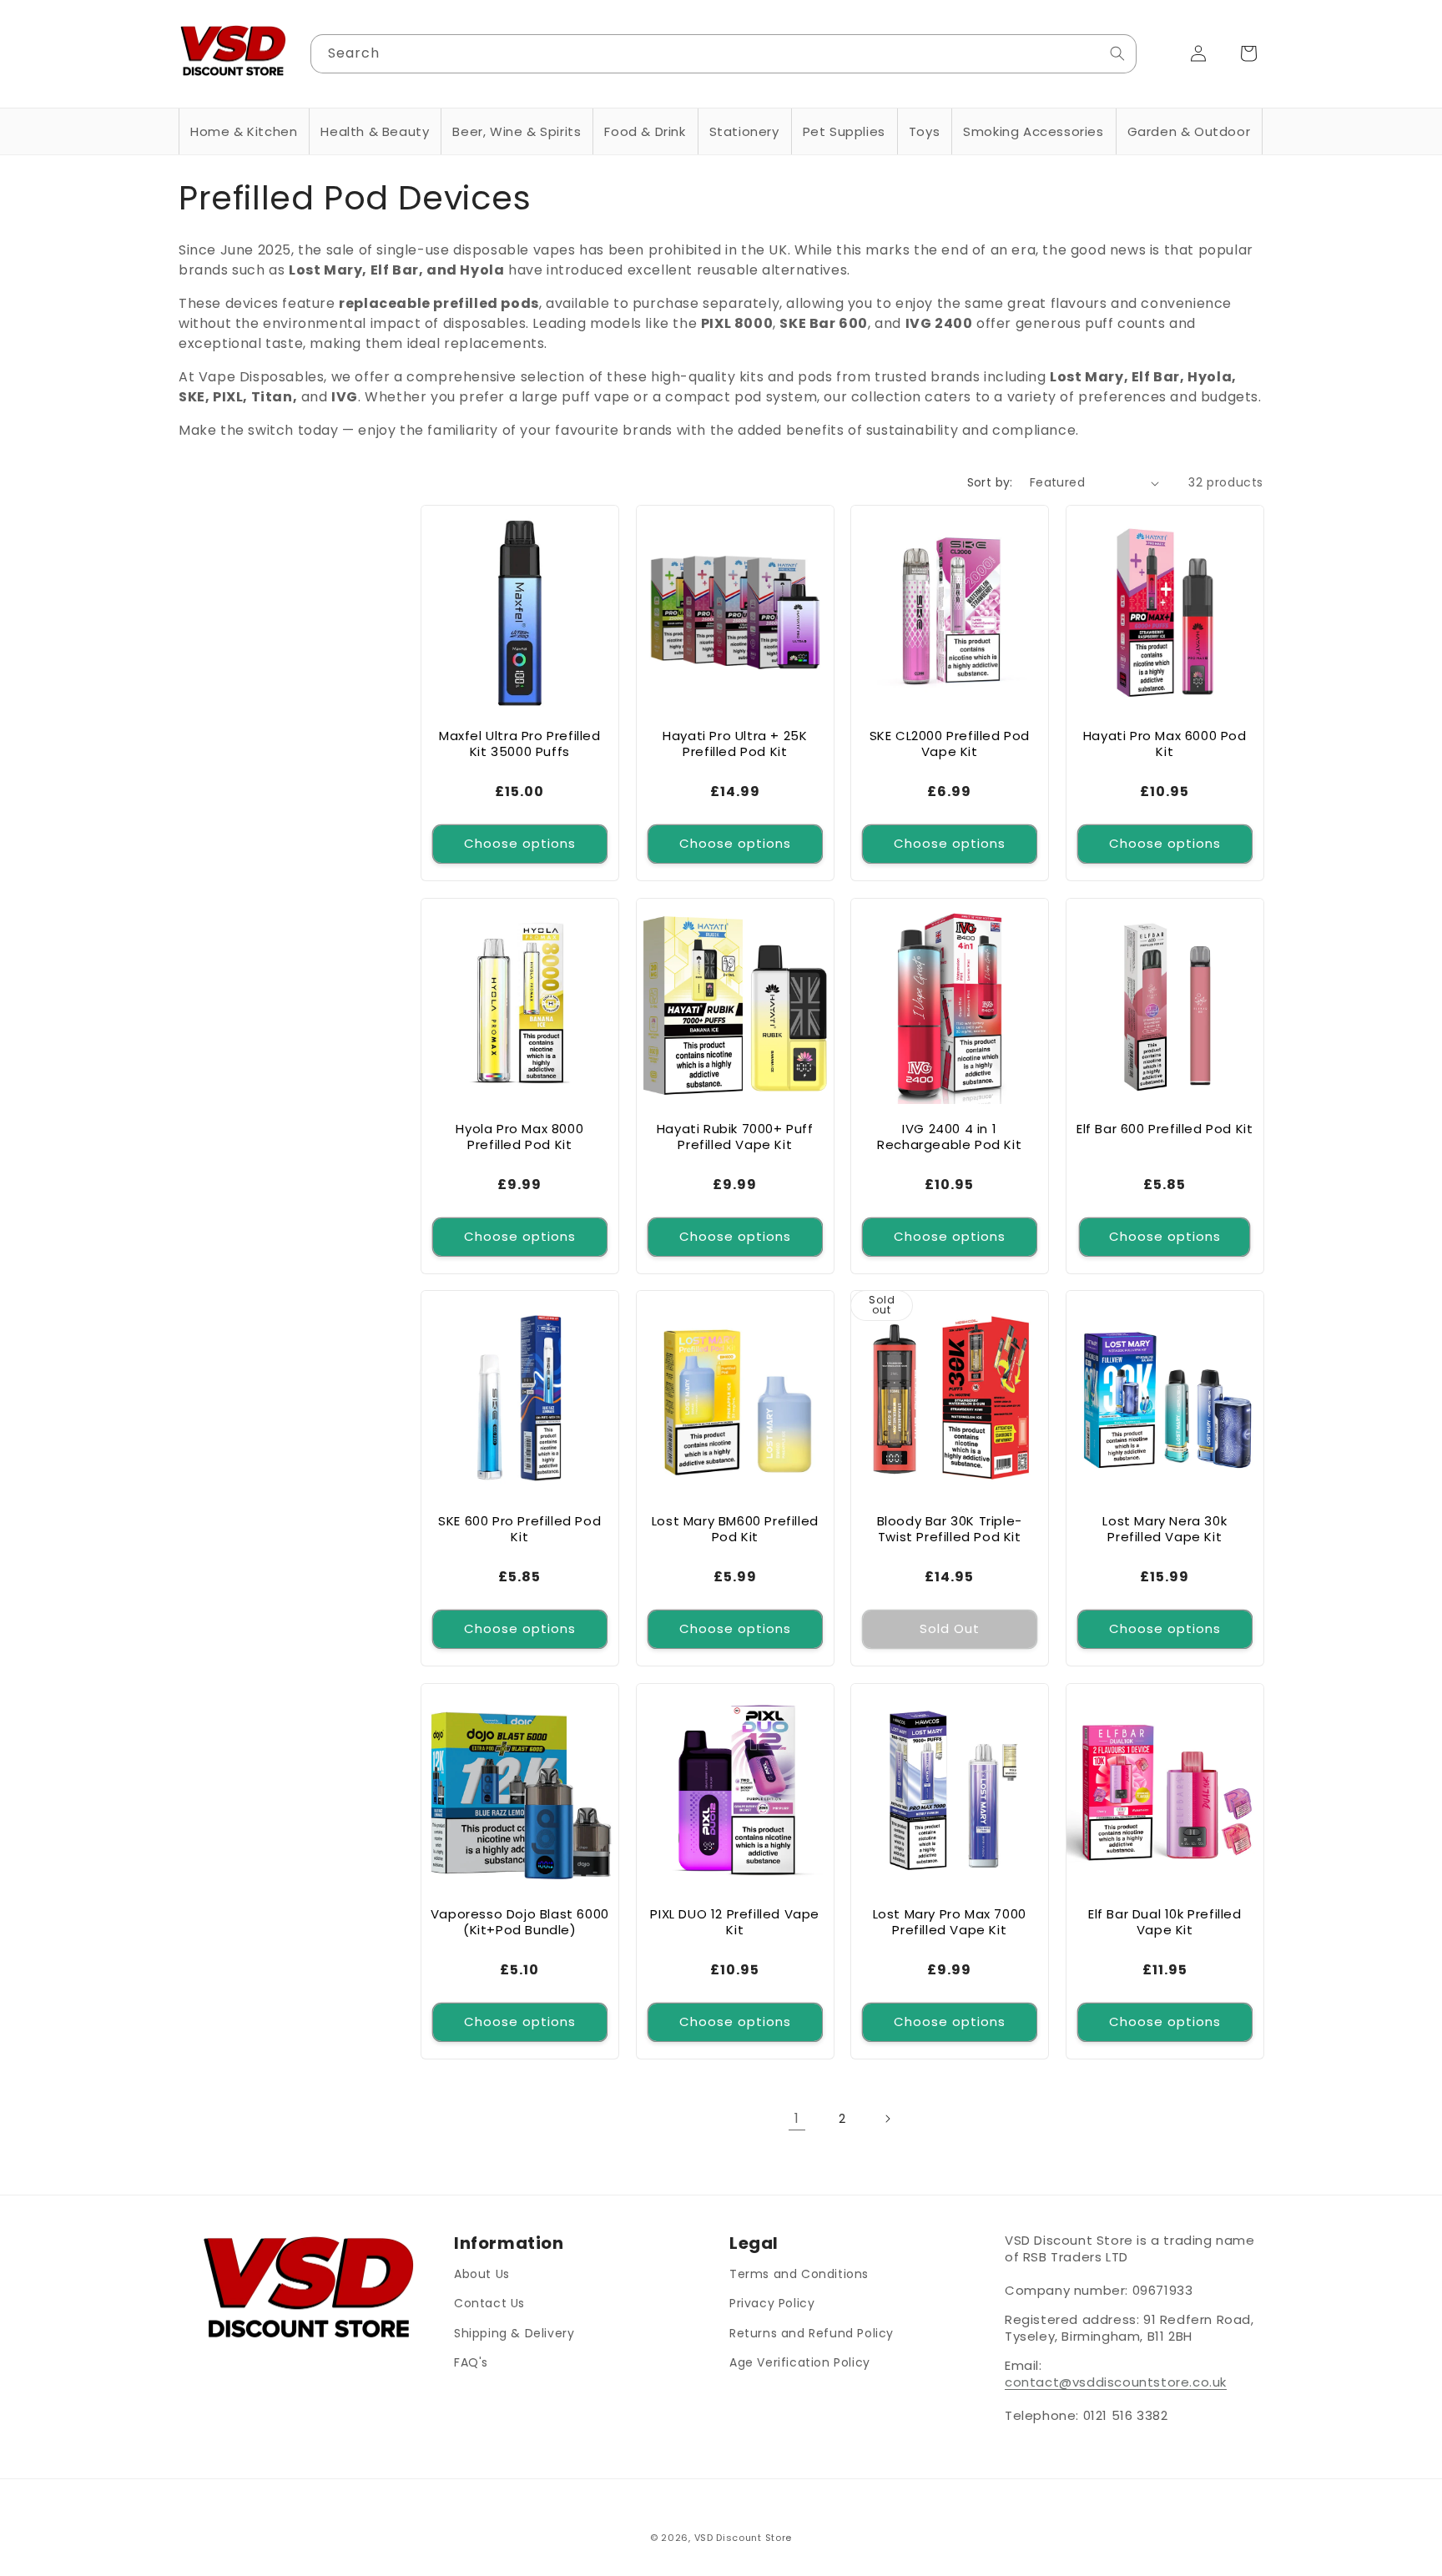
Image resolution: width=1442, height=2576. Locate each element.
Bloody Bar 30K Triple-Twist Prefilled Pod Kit (950, 1529)
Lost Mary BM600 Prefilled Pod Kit (734, 1529)
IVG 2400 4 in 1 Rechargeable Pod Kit (949, 1136)
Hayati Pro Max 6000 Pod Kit (1164, 744)
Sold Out (950, 1628)
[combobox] (724, 54)
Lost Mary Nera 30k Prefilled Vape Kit (1165, 1529)
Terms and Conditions (799, 2274)
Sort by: (990, 482)
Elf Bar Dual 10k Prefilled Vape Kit (1164, 1921)
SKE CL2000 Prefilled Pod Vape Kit (950, 744)
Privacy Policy (772, 2303)
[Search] (1117, 53)
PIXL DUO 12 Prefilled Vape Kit (735, 1921)
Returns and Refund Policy (812, 2332)
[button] (244, 132)
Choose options (520, 843)
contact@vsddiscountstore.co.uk (1116, 2382)
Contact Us (489, 2303)
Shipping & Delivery (514, 2332)
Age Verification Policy (800, 2362)
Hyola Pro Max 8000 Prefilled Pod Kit (519, 1136)
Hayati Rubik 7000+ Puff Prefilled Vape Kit (734, 1136)
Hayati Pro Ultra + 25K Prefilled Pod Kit (735, 744)
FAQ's (471, 2362)
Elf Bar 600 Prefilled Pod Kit (1165, 1128)
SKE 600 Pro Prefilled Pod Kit (519, 1529)
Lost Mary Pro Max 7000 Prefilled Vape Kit (950, 1921)
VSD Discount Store (744, 2538)
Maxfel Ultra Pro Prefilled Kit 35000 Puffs (520, 744)
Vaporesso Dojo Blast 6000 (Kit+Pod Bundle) (520, 1921)
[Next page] (887, 2119)
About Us (482, 2274)
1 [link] (797, 2118)
